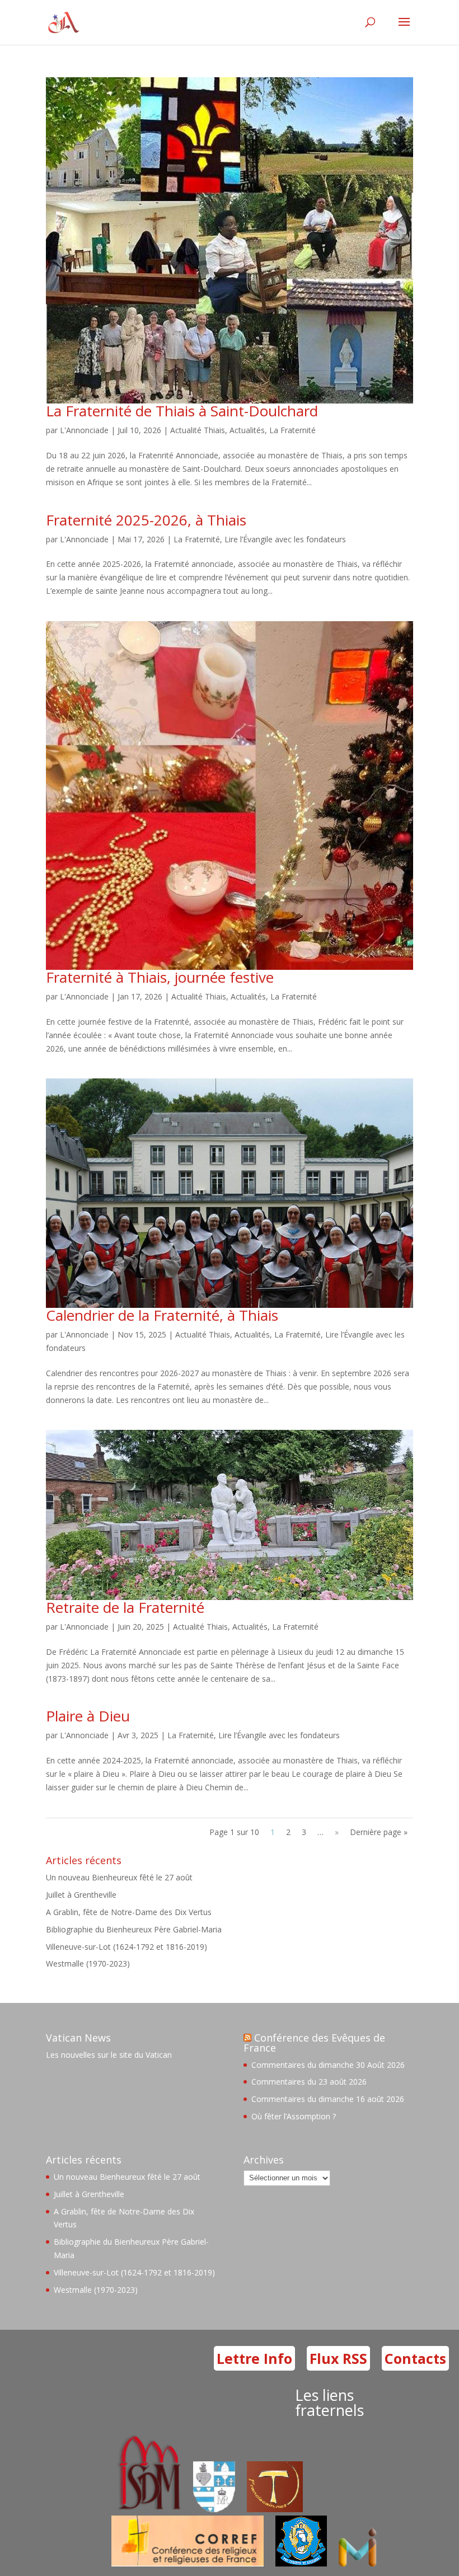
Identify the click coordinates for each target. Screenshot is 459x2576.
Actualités (247, 430)
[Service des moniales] (147, 2509)
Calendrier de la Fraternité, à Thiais (162, 1315)
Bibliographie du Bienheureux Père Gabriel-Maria (134, 1929)
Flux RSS (338, 2358)
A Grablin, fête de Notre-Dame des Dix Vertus (129, 1912)
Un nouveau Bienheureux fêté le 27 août (119, 1877)
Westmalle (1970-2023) (88, 1963)
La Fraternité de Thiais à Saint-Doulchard (182, 411)
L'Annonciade (84, 430)
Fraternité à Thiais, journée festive (160, 977)
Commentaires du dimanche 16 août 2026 (328, 2099)
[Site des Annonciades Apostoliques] (214, 2509)
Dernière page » (379, 1832)
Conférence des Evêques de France (314, 2043)
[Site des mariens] (301, 2563)
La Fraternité (292, 430)
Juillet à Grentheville (81, 1895)
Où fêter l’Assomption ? (294, 2116)
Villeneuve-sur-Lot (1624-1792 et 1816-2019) (127, 1947)
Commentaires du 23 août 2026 (309, 2082)
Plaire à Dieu (88, 1716)
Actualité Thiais (198, 430)
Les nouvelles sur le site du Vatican (109, 2055)
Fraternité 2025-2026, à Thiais (146, 520)
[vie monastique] (360, 2563)
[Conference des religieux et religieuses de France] (188, 2563)
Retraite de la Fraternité (125, 1607)
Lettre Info (254, 2358)
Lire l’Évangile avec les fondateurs (285, 539)
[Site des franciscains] (275, 2509)
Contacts (415, 2358)
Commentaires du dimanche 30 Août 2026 (328, 2065)
